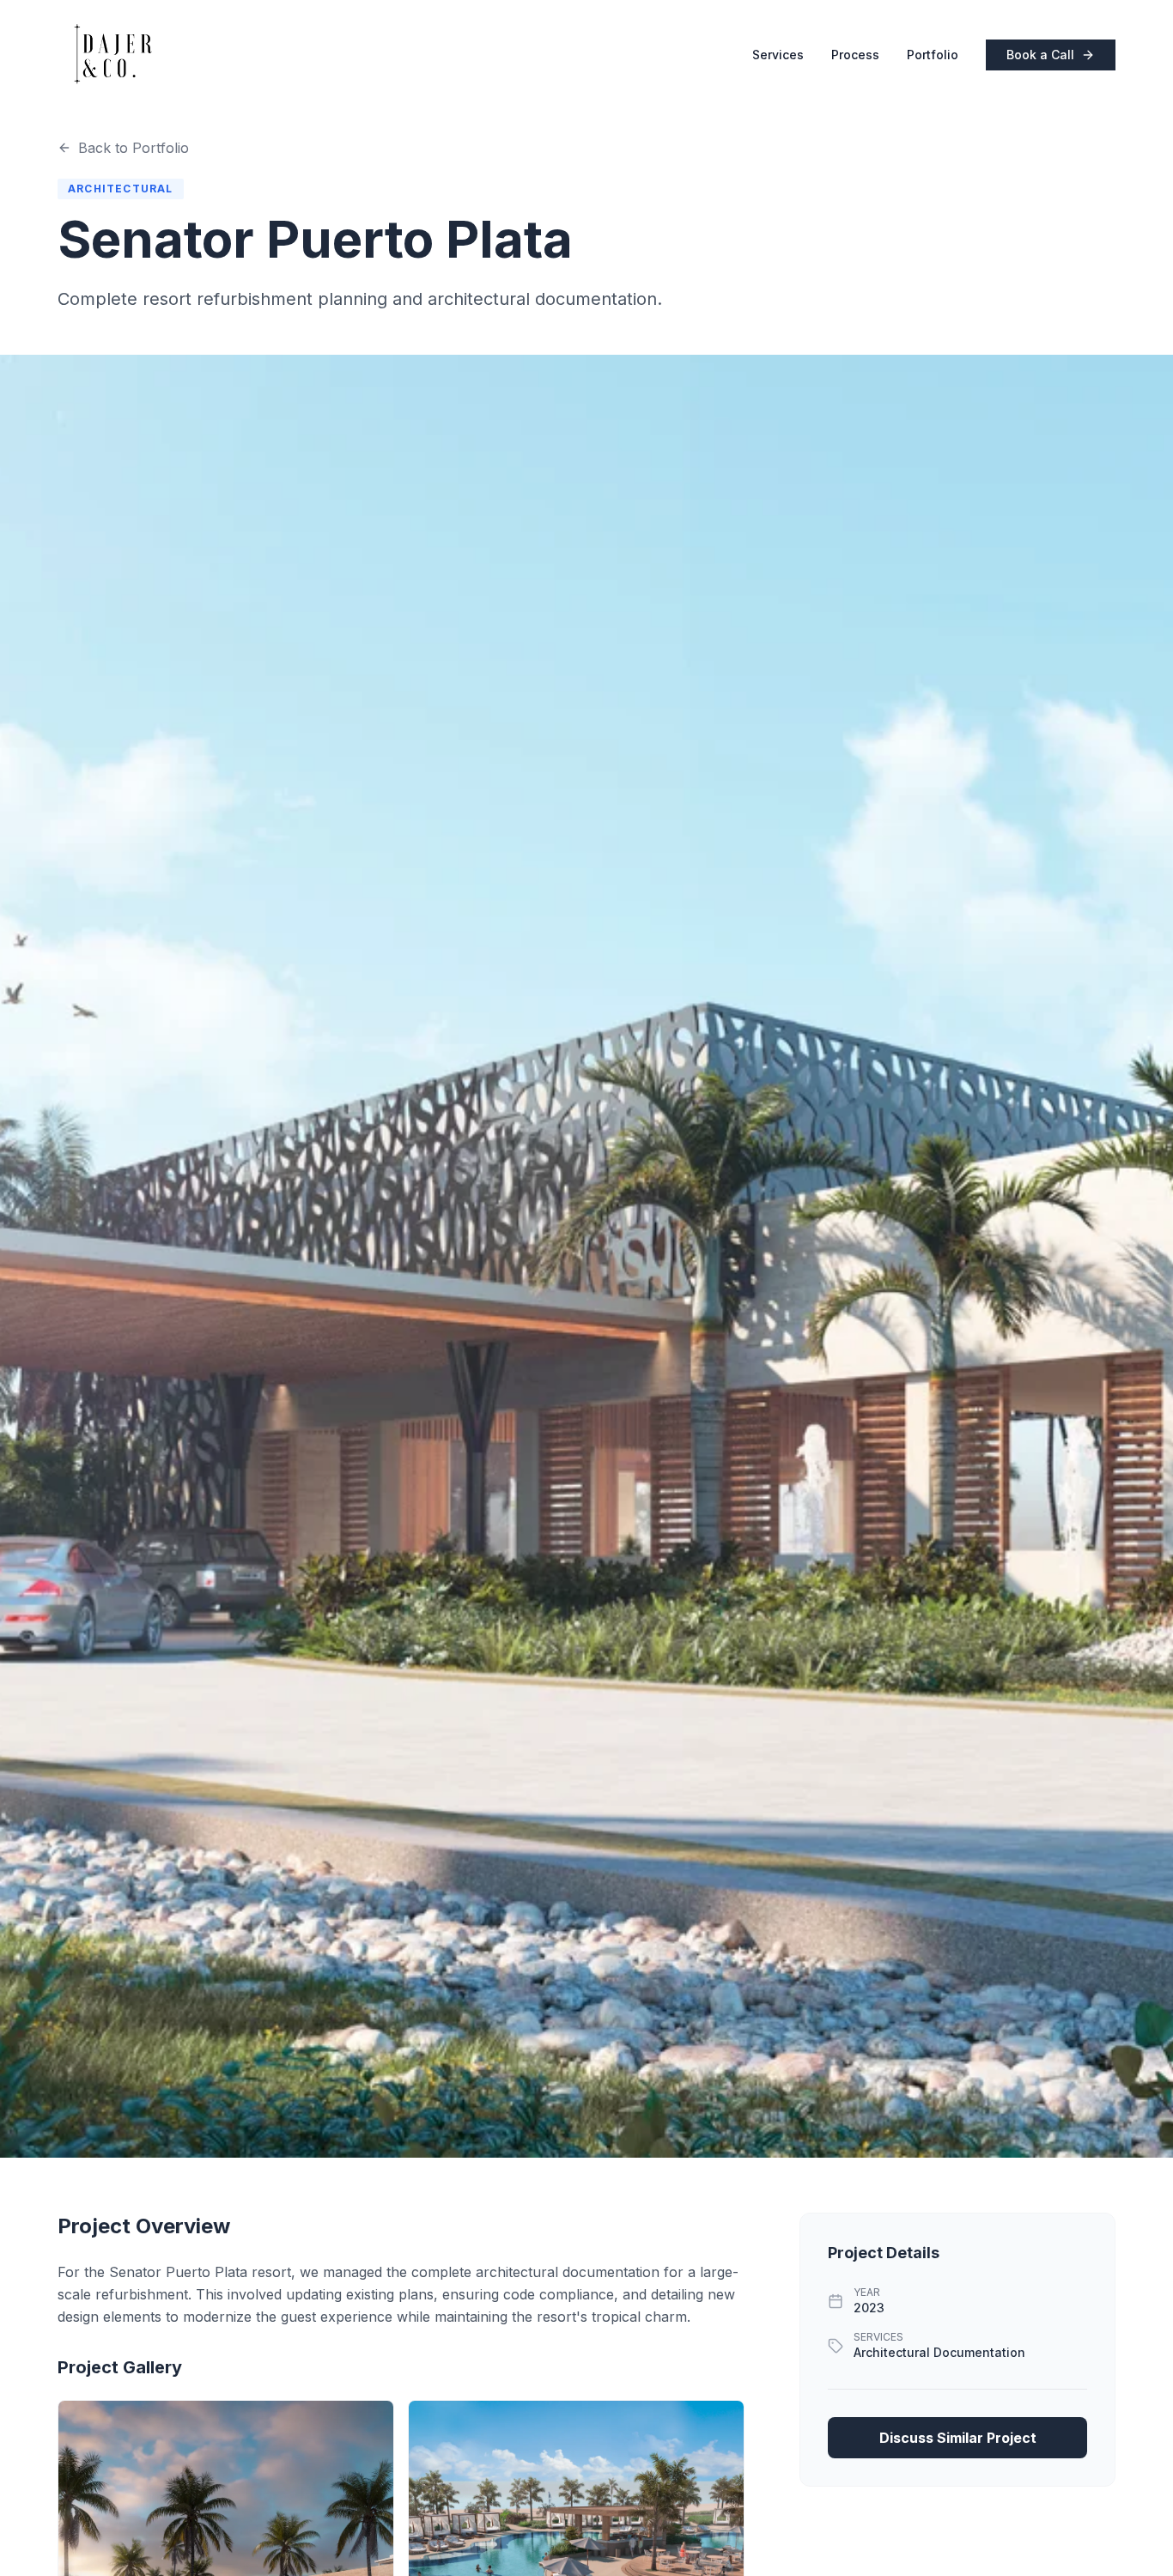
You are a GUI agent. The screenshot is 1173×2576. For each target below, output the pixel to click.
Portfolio (933, 55)
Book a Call (1040, 55)
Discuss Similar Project (958, 2438)
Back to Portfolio (134, 148)
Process (855, 55)
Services (778, 55)
